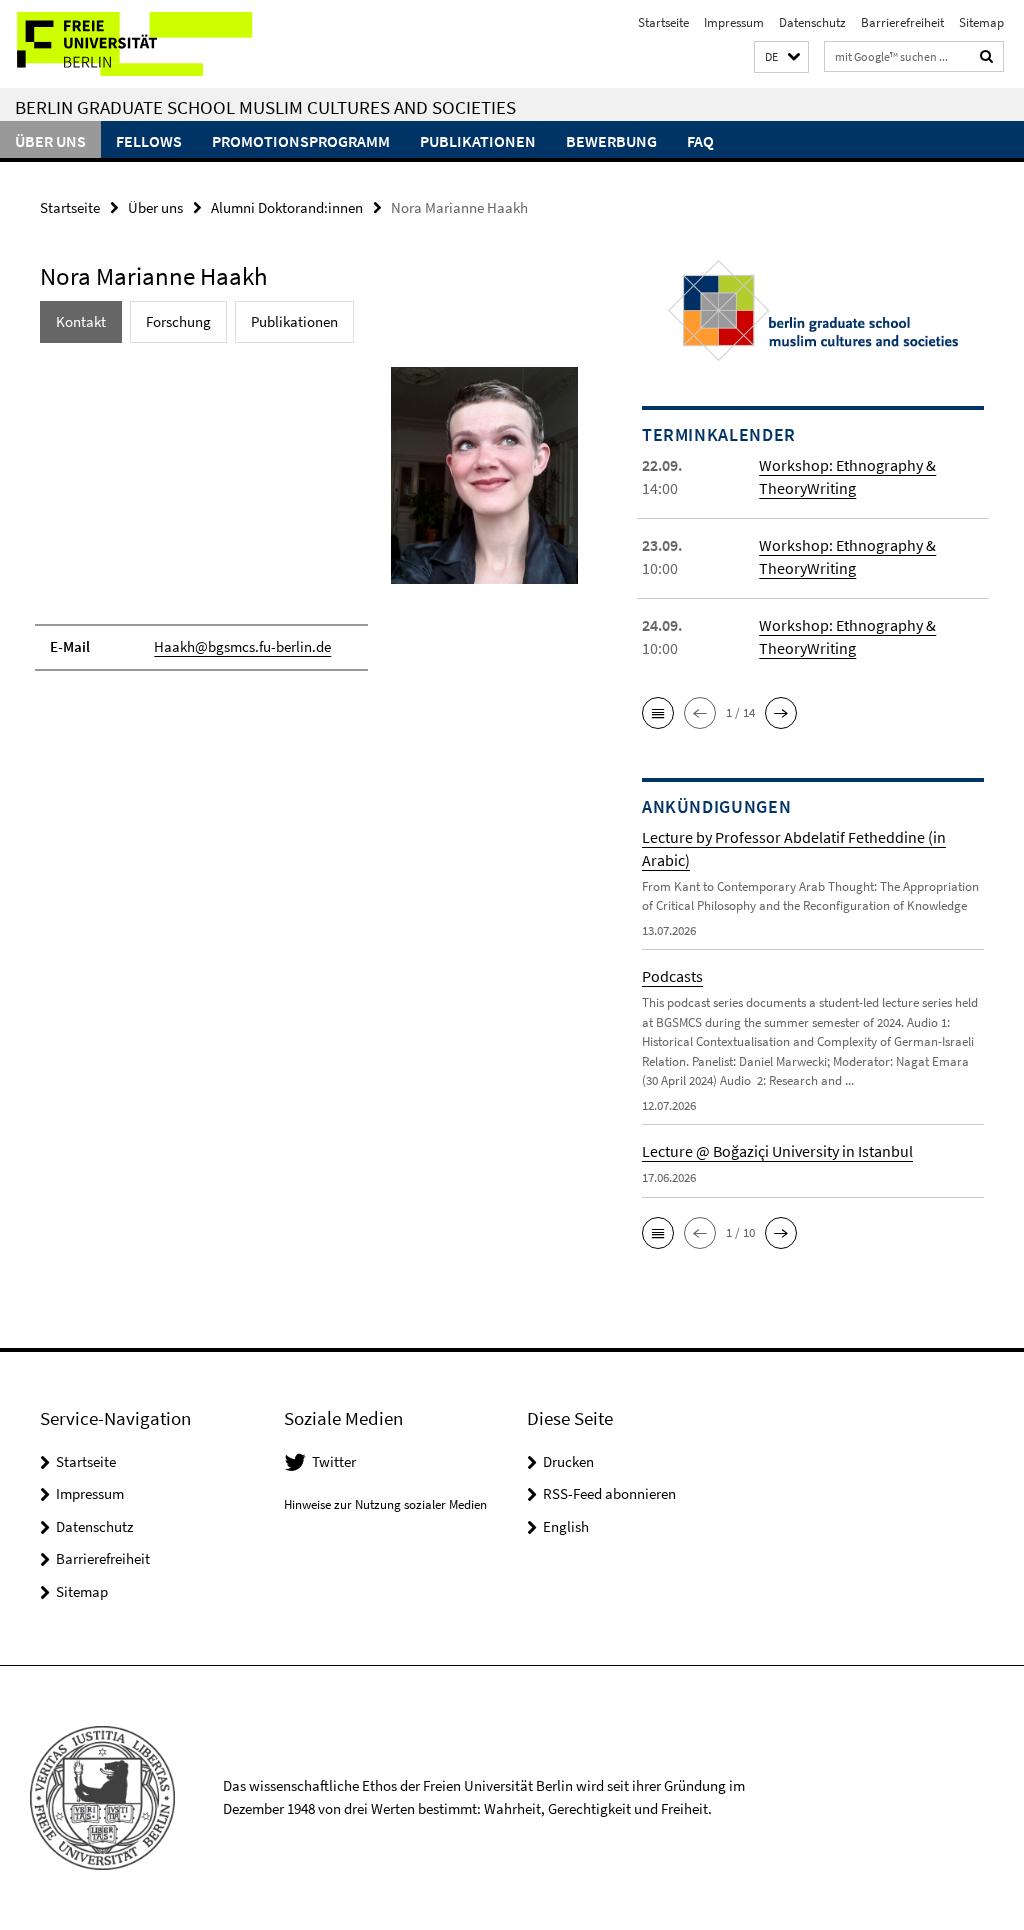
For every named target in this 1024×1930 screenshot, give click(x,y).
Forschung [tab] (178, 321)
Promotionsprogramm (301, 141)
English (566, 1526)
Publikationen (478, 141)
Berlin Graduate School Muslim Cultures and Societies (265, 107)
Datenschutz (812, 22)
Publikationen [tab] (294, 321)
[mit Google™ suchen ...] (987, 56)
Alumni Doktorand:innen (287, 207)
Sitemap (981, 22)
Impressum (734, 22)
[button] (781, 57)
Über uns (50, 141)
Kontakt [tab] (81, 321)
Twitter (334, 1461)
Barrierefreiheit (902, 22)
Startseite (663, 22)
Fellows (149, 141)
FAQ (700, 141)
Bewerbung (611, 141)
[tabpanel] (309, 527)
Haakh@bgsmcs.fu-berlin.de (242, 646)
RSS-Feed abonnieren (609, 1493)
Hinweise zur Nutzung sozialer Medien (385, 1504)
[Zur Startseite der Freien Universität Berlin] (132, 44)
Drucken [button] (568, 1461)
